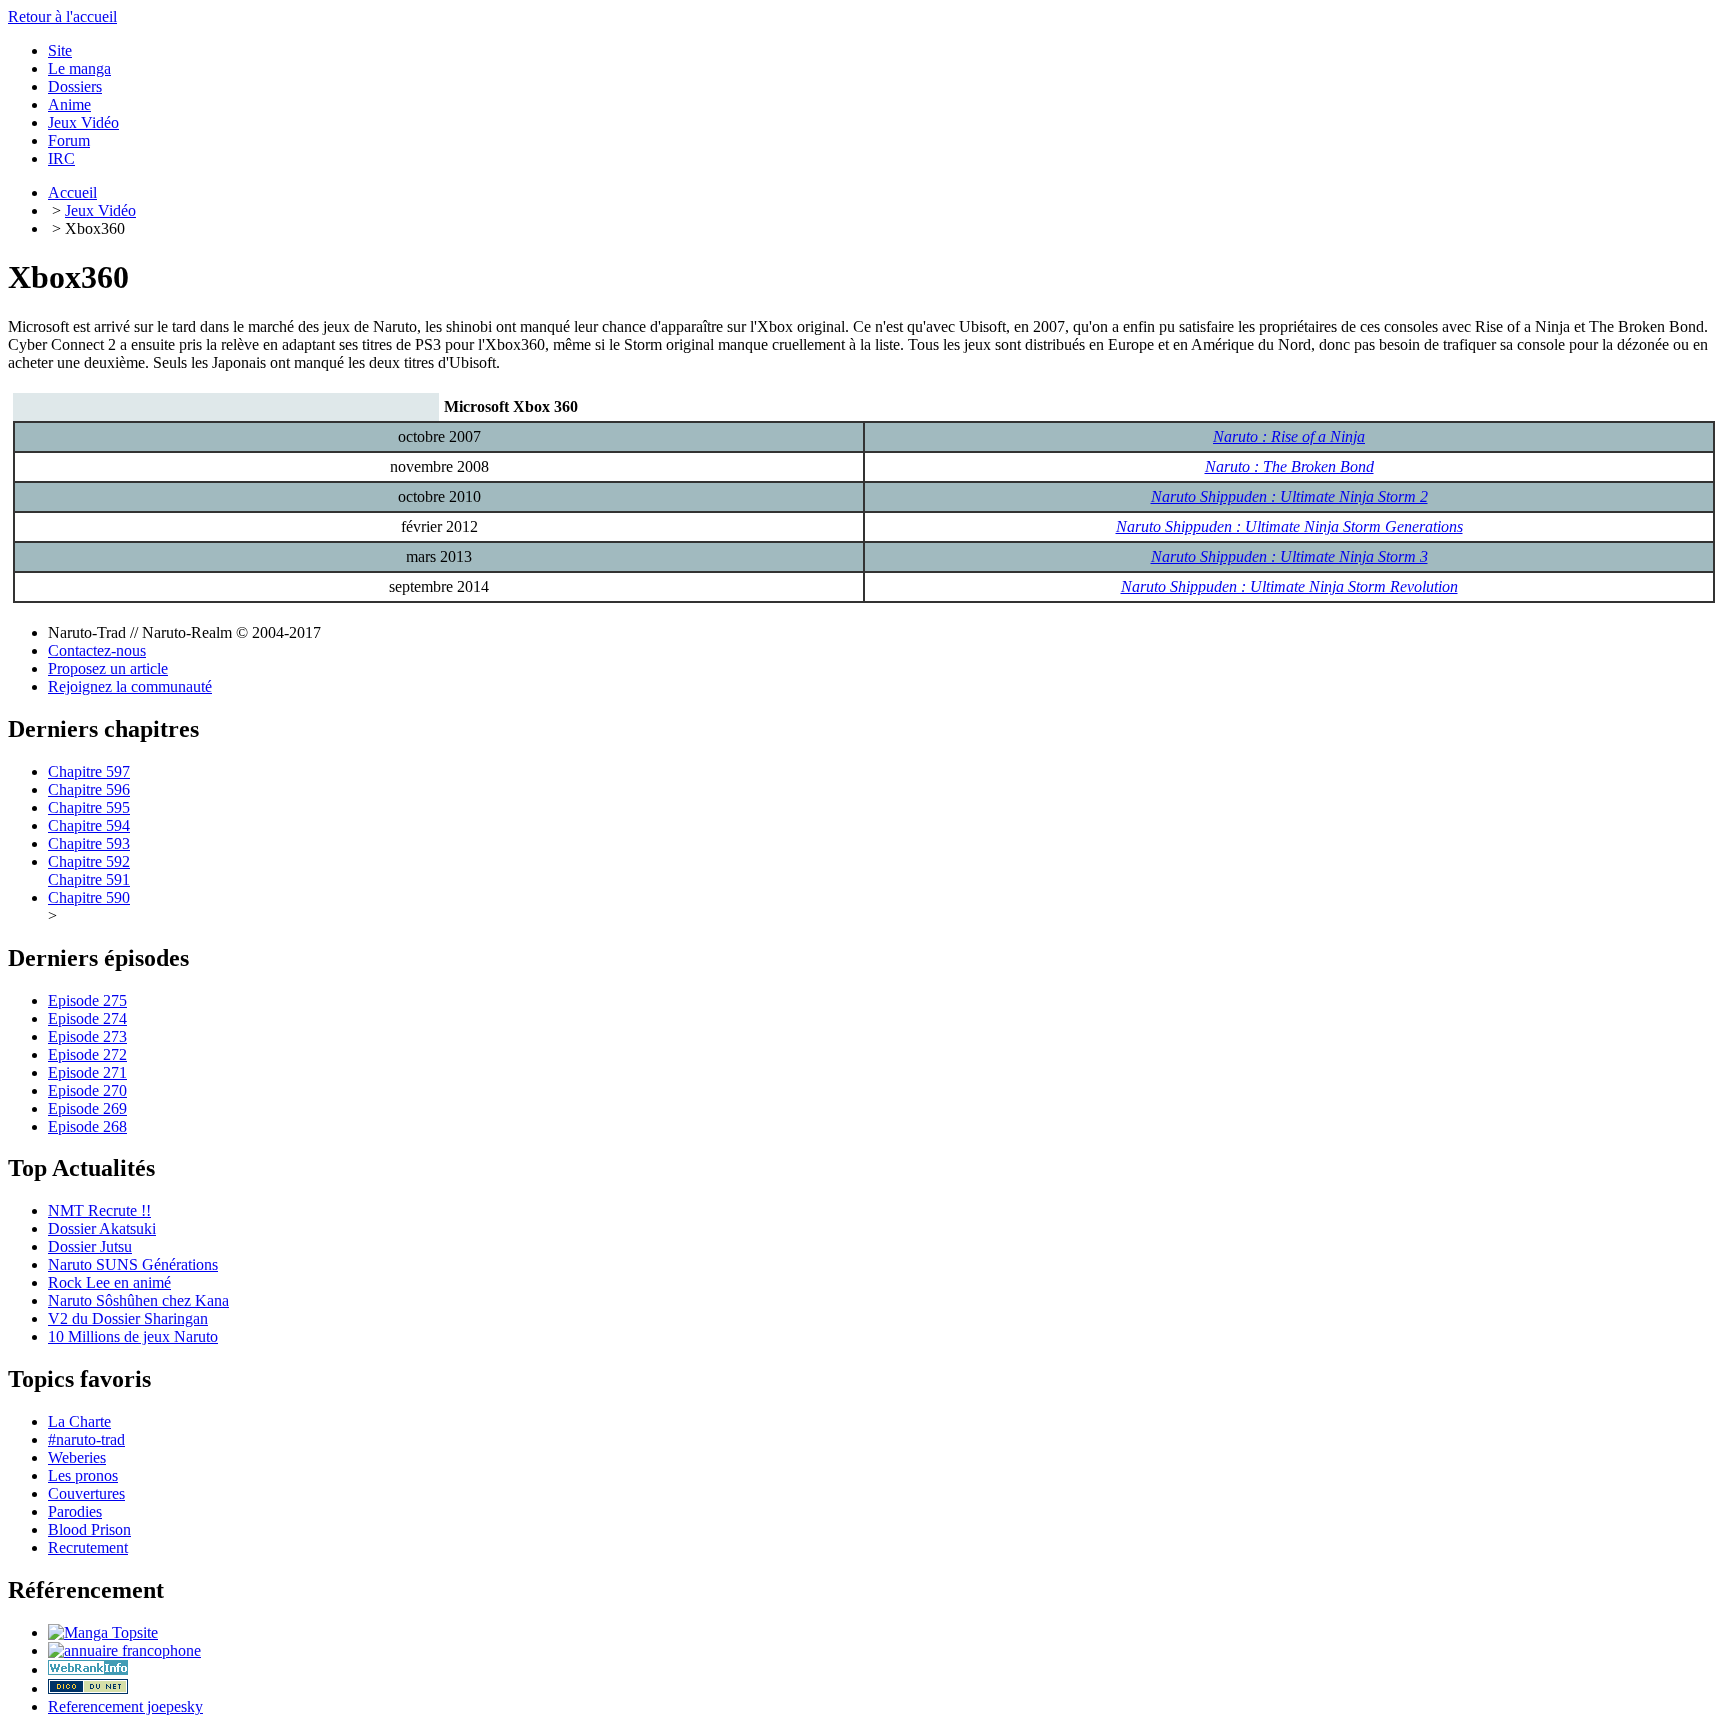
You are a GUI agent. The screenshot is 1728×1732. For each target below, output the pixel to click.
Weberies (77, 1457)
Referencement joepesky (125, 1706)
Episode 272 (87, 1054)
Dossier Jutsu (90, 1246)
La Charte (79, 1421)
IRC (61, 158)
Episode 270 (87, 1090)
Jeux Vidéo (83, 122)
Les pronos (83, 1475)
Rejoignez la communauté (130, 686)
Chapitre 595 (89, 807)
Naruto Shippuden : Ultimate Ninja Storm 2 (1289, 496)
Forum (69, 140)
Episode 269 (87, 1108)
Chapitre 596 (89, 789)
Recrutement (88, 1547)
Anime (69, 104)
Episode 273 (87, 1036)
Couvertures (86, 1493)
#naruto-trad (86, 1439)
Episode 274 (87, 1018)
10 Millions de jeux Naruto (133, 1336)
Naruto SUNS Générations (133, 1264)
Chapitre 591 (89, 879)
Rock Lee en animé (109, 1282)
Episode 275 (87, 1000)
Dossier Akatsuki (102, 1228)
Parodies (75, 1511)
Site (60, 50)
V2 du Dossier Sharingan (128, 1318)
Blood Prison (89, 1529)
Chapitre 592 (89, 861)
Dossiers (75, 86)
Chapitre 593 (89, 843)
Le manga (79, 68)
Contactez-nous (97, 650)
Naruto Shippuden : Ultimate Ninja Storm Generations (1289, 526)
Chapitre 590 (89, 897)
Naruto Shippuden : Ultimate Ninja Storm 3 (1289, 556)
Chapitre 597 (89, 771)
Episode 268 (87, 1126)
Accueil (72, 192)
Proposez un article (108, 668)
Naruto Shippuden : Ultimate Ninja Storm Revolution (1289, 586)
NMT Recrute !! (99, 1210)
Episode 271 (87, 1072)
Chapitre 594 (89, 825)
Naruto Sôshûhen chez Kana (138, 1300)
